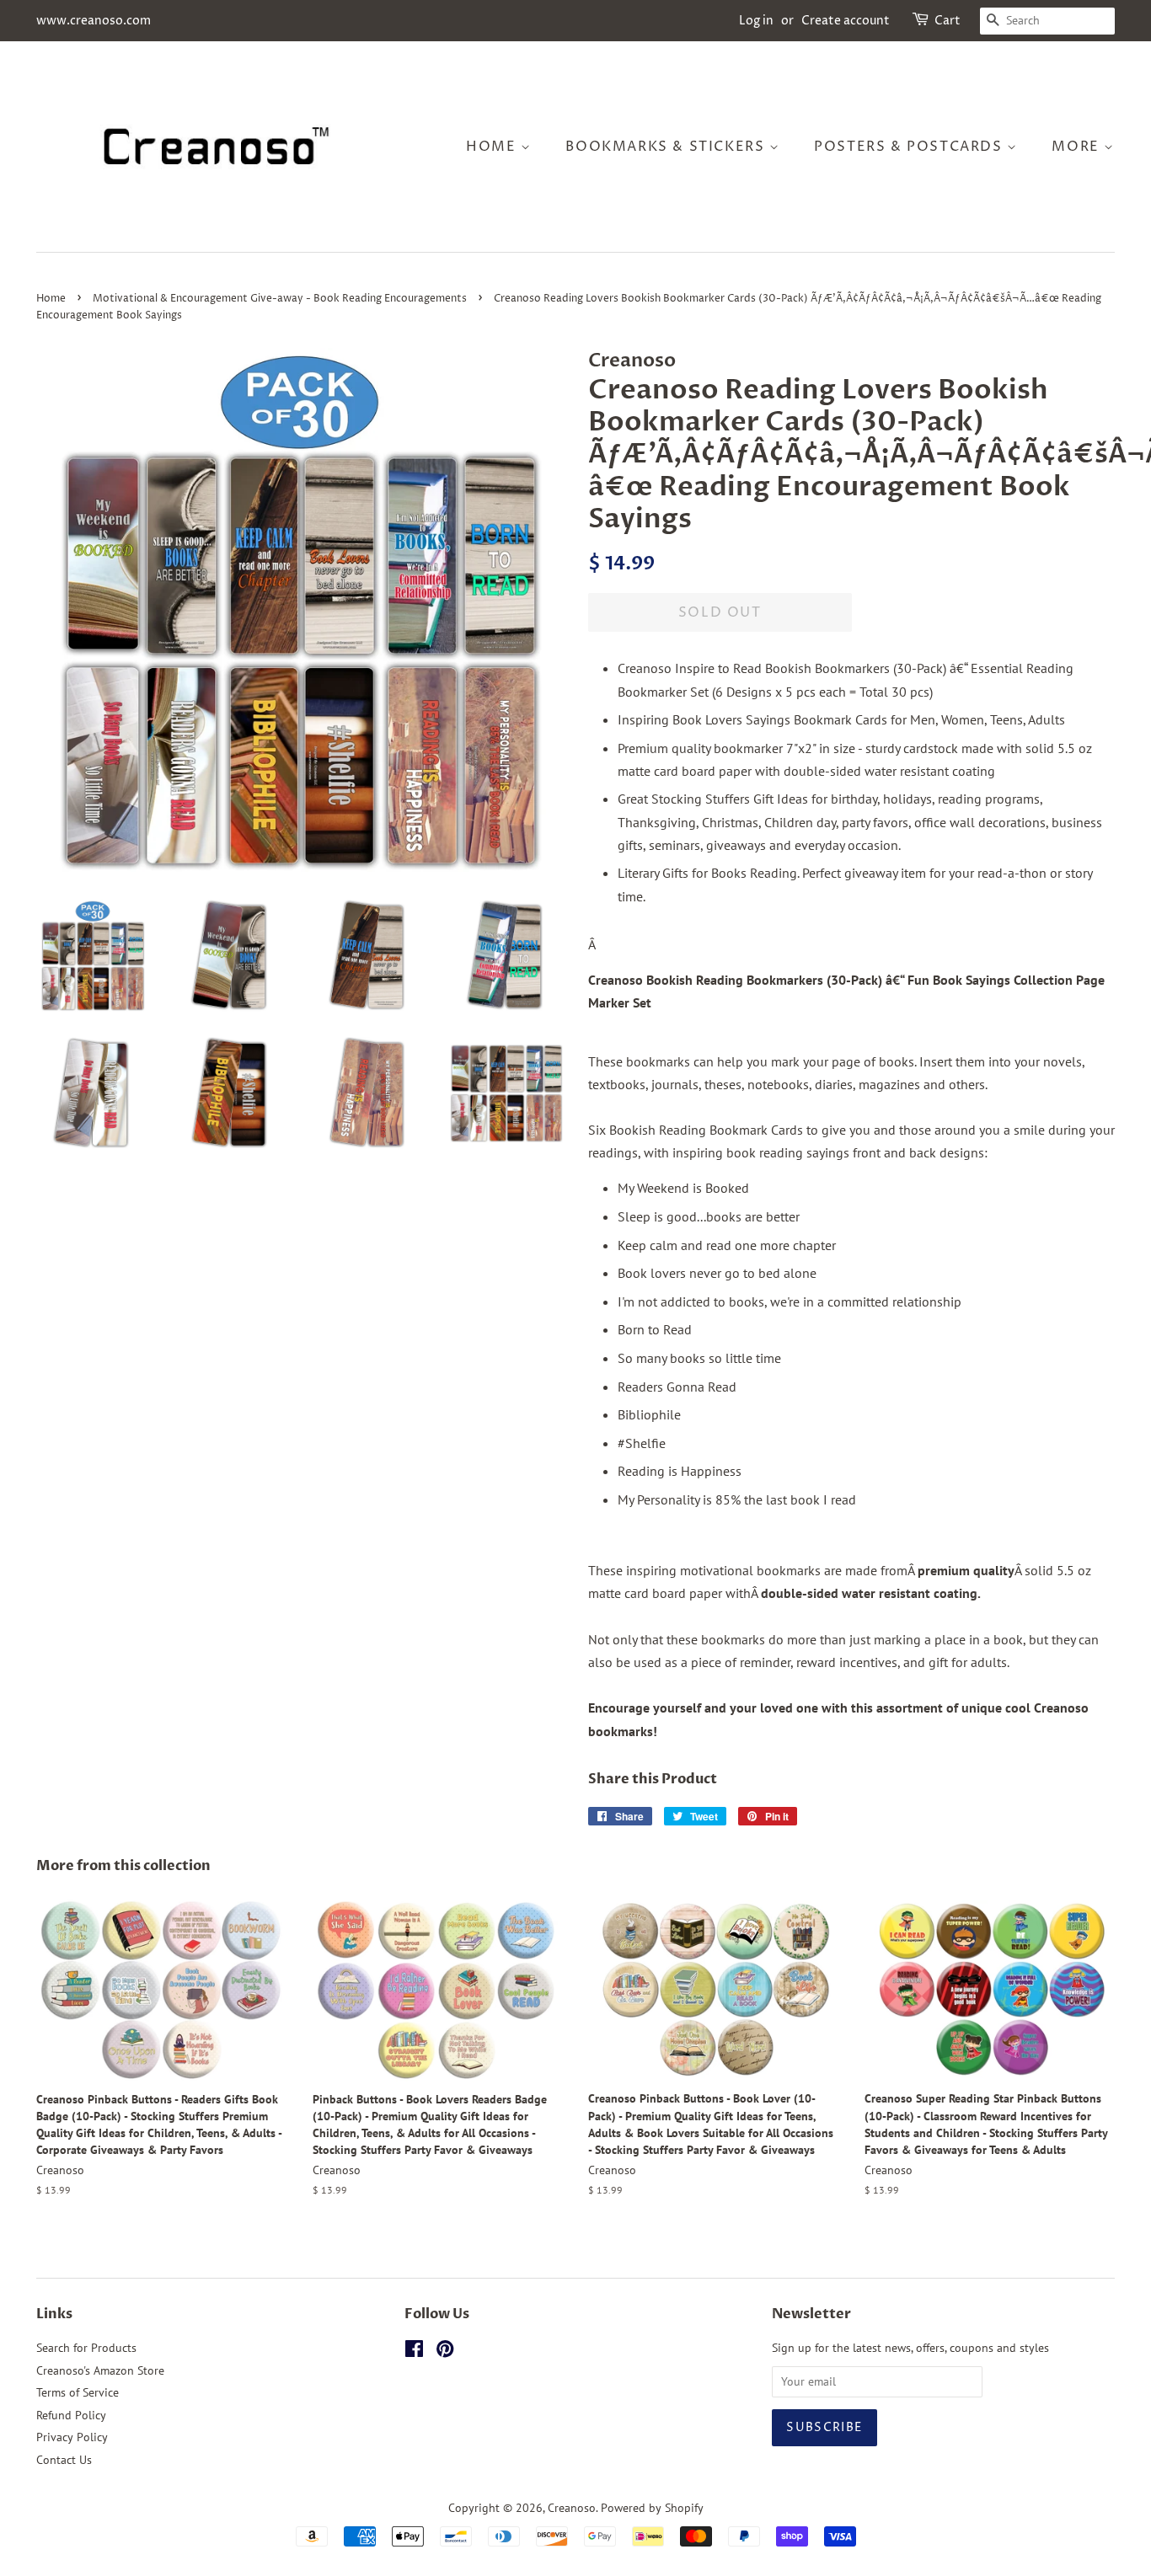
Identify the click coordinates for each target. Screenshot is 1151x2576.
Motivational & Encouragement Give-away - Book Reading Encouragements (280, 299)
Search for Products (86, 2348)
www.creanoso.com (94, 21)
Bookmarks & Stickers (667, 147)
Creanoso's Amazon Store (100, 2370)
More (1078, 147)
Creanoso (572, 2508)
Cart (948, 21)
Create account (846, 21)
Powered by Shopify (652, 2508)
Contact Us (64, 2460)
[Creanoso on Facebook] (414, 2352)
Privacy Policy (72, 2437)
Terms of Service (78, 2392)
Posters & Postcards (910, 147)
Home (493, 147)
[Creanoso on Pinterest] (445, 2352)
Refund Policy (71, 2415)
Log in (756, 21)
